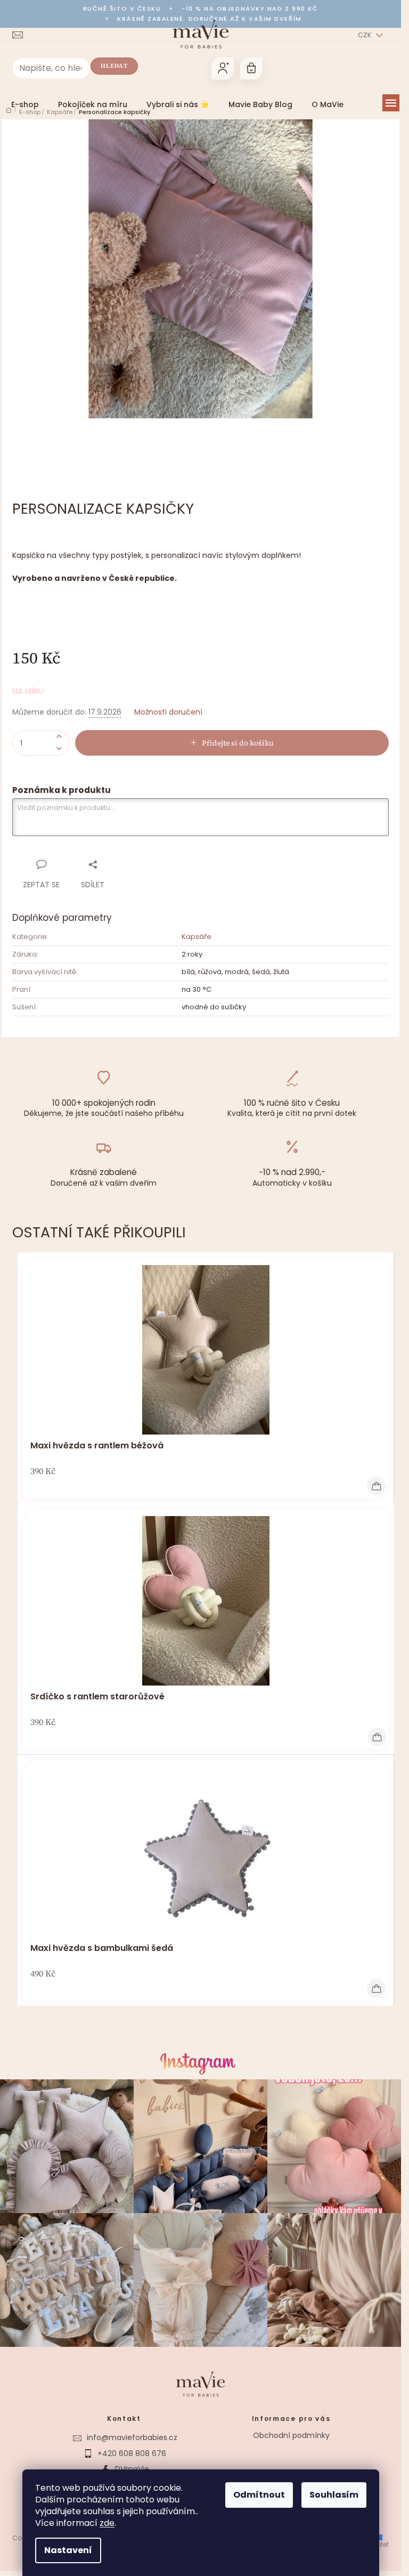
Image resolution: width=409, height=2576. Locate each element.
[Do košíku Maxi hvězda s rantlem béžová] (376, 1486)
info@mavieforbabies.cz (132, 2437)
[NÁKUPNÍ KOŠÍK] (251, 68)
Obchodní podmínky (291, 2435)
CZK (366, 35)
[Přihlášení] (223, 68)
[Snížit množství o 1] (59, 749)
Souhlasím (334, 2495)
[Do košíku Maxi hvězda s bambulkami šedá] (376, 1988)
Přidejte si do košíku (238, 743)
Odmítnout (259, 2495)
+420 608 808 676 (132, 2453)
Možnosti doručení (168, 712)
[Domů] (9, 110)
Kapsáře (197, 937)
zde (107, 2523)
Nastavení (68, 2550)
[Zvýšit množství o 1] (59, 737)
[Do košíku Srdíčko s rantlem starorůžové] (377, 1737)
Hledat (114, 66)
